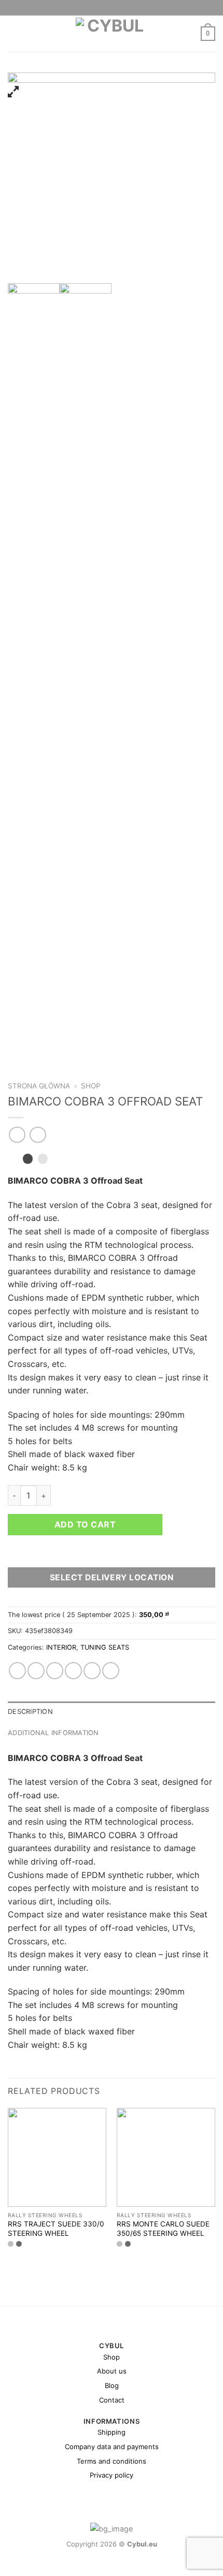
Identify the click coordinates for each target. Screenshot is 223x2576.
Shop (91, 1086)
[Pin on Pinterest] (92, 1671)
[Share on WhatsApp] (17, 1671)
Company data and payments (112, 2447)
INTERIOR (61, 1647)
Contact (112, 2400)
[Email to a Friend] (73, 1671)
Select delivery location (112, 1577)
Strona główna (39, 1086)
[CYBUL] (112, 34)
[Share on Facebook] (36, 1671)
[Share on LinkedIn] (111, 1671)
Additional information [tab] (53, 1733)
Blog (112, 2385)
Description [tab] (30, 1712)
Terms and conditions (112, 2461)
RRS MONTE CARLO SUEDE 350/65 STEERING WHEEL (163, 2229)
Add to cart (85, 1524)
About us (112, 2371)
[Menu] (14, 33)
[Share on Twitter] (55, 1671)
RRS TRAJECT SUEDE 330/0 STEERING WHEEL (56, 2229)
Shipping (112, 2432)
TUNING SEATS (105, 1647)
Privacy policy (112, 2475)
